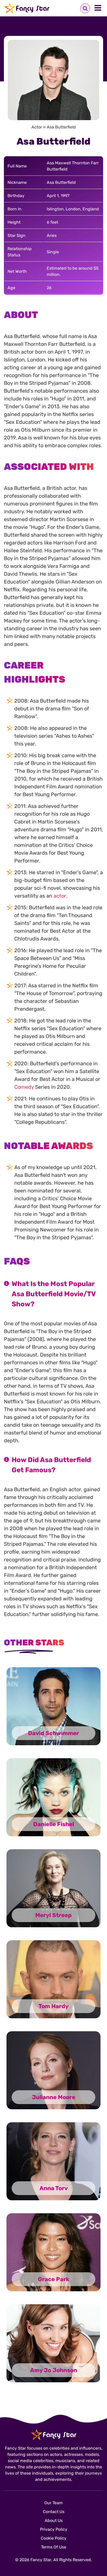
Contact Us (54, 2512)
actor (60, 896)
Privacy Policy (54, 2529)
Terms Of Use (54, 2547)
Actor (37, 127)
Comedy (24, 1087)
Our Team (53, 2503)
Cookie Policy (54, 2538)
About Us (54, 2520)
